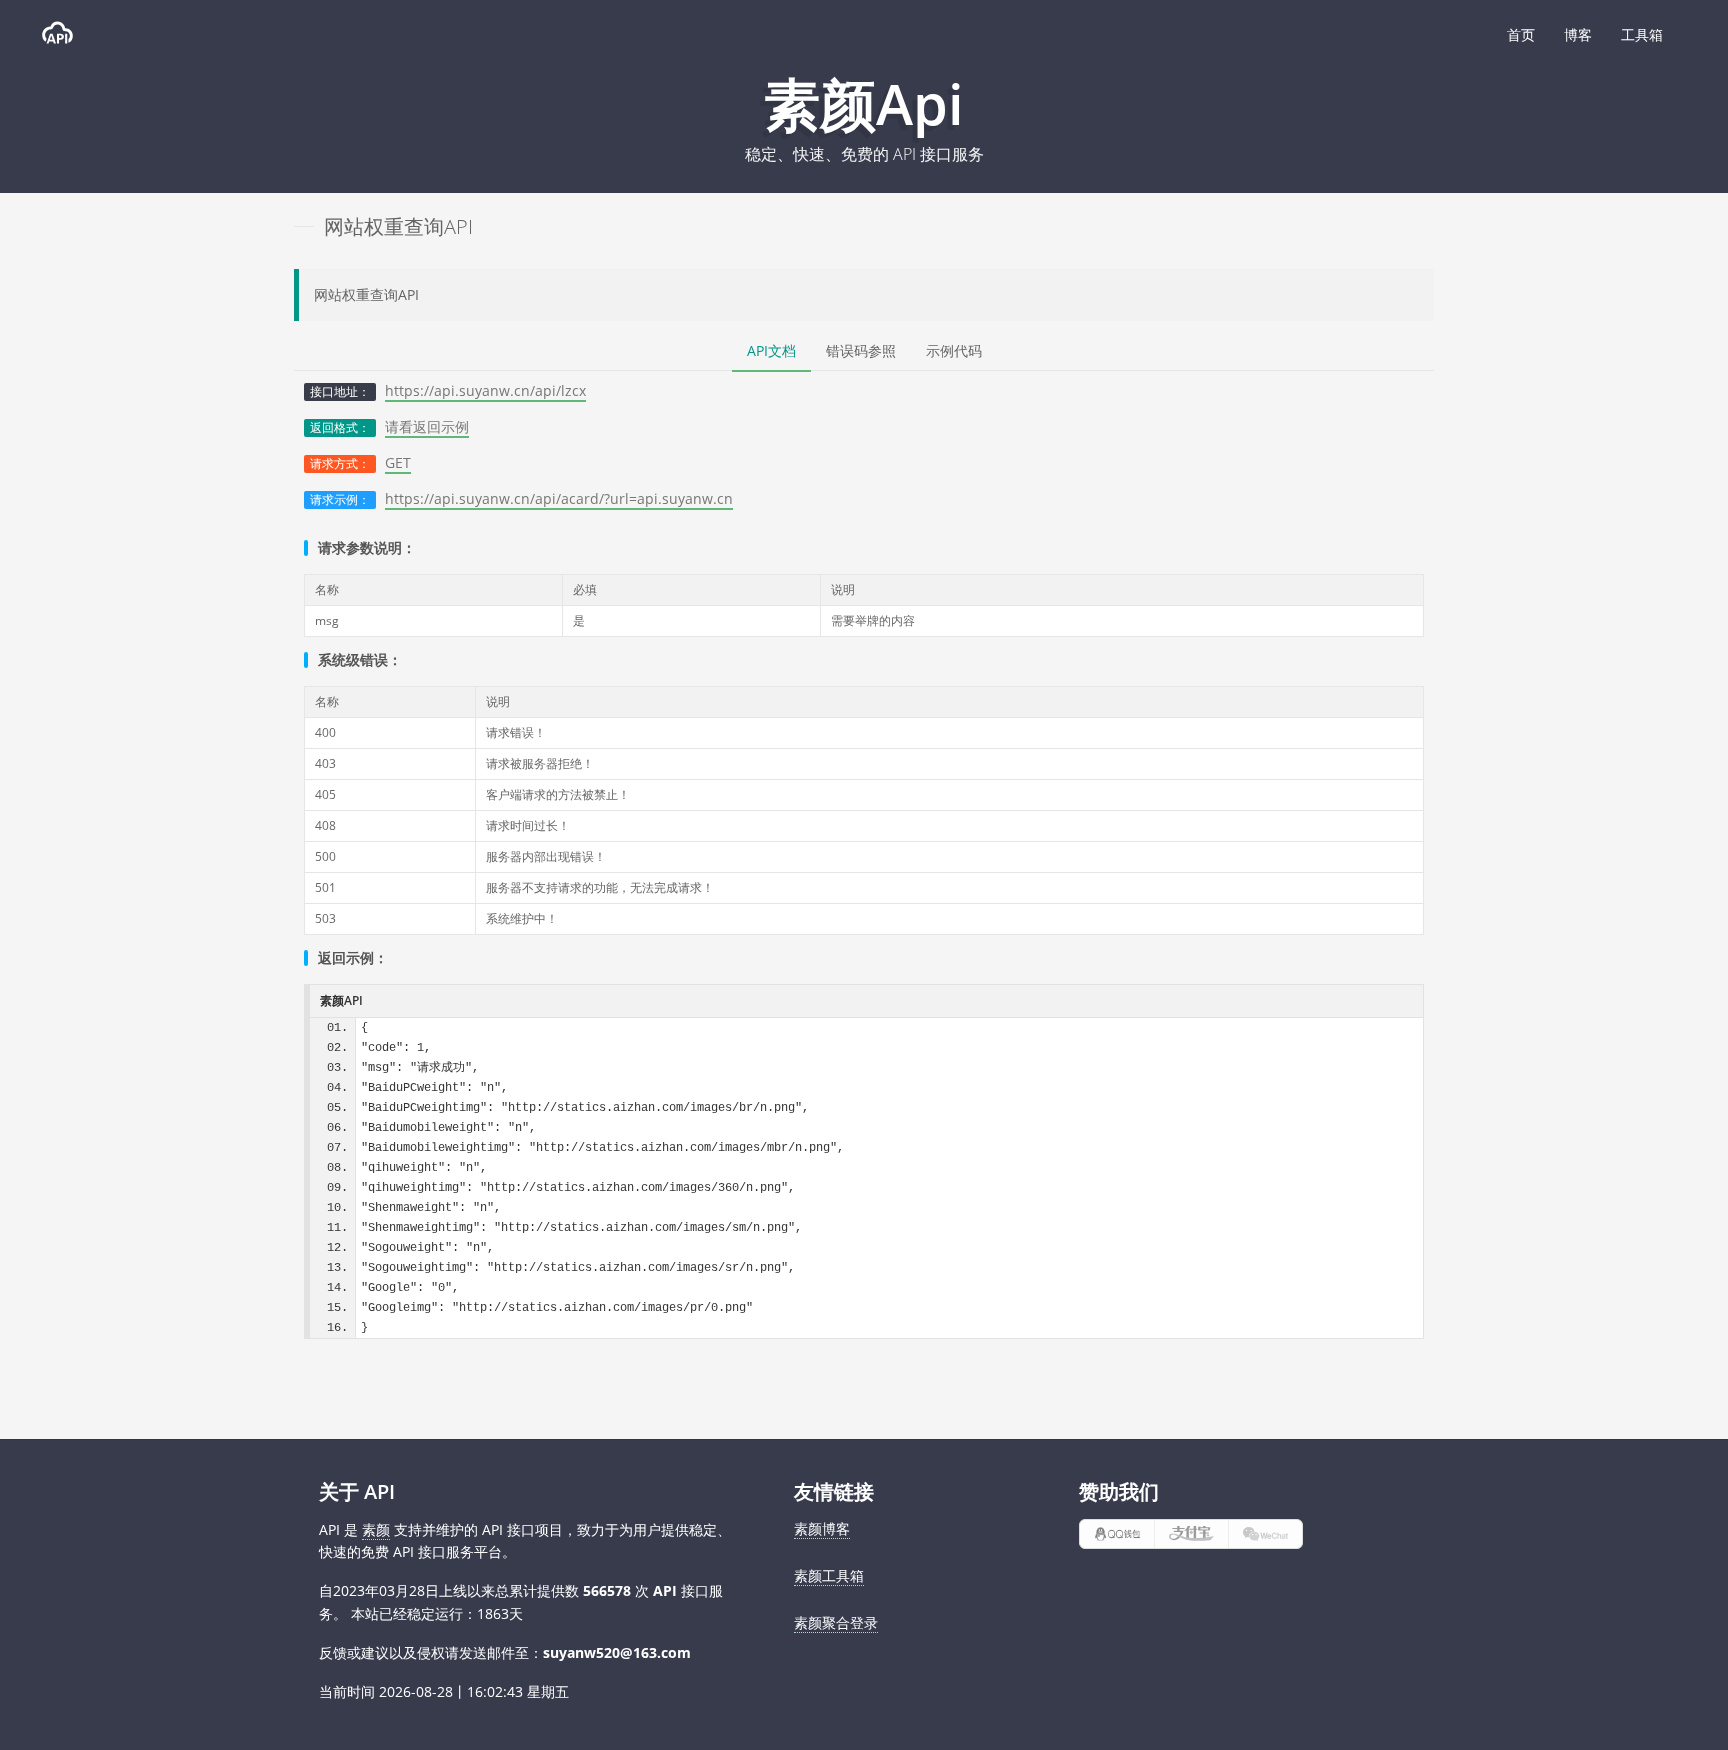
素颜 (376, 1529)
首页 (1521, 34)
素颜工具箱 (829, 1575)
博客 (1578, 34)
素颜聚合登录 (836, 1622)
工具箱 (1642, 34)
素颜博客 (822, 1528)
